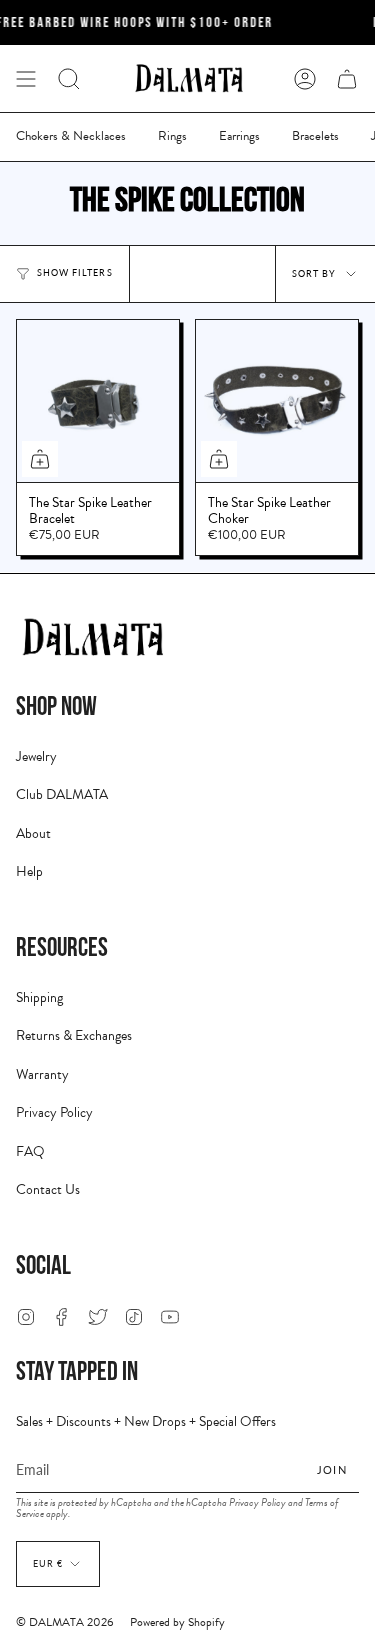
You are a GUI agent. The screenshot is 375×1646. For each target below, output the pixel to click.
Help (29, 871)
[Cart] (347, 78)
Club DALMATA (62, 794)
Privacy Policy (54, 1112)
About (33, 833)
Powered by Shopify (177, 1622)
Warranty (42, 1074)
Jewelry (36, 756)
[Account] (305, 78)
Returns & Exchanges (74, 1035)
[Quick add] (40, 459)
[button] (69, 78)
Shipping (39, 997)
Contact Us (48, 1189)
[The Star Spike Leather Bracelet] (98, 401)
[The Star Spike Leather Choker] (277, 401)
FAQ (30, 1151)
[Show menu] (26, 78)
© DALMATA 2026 (65, 1622)
